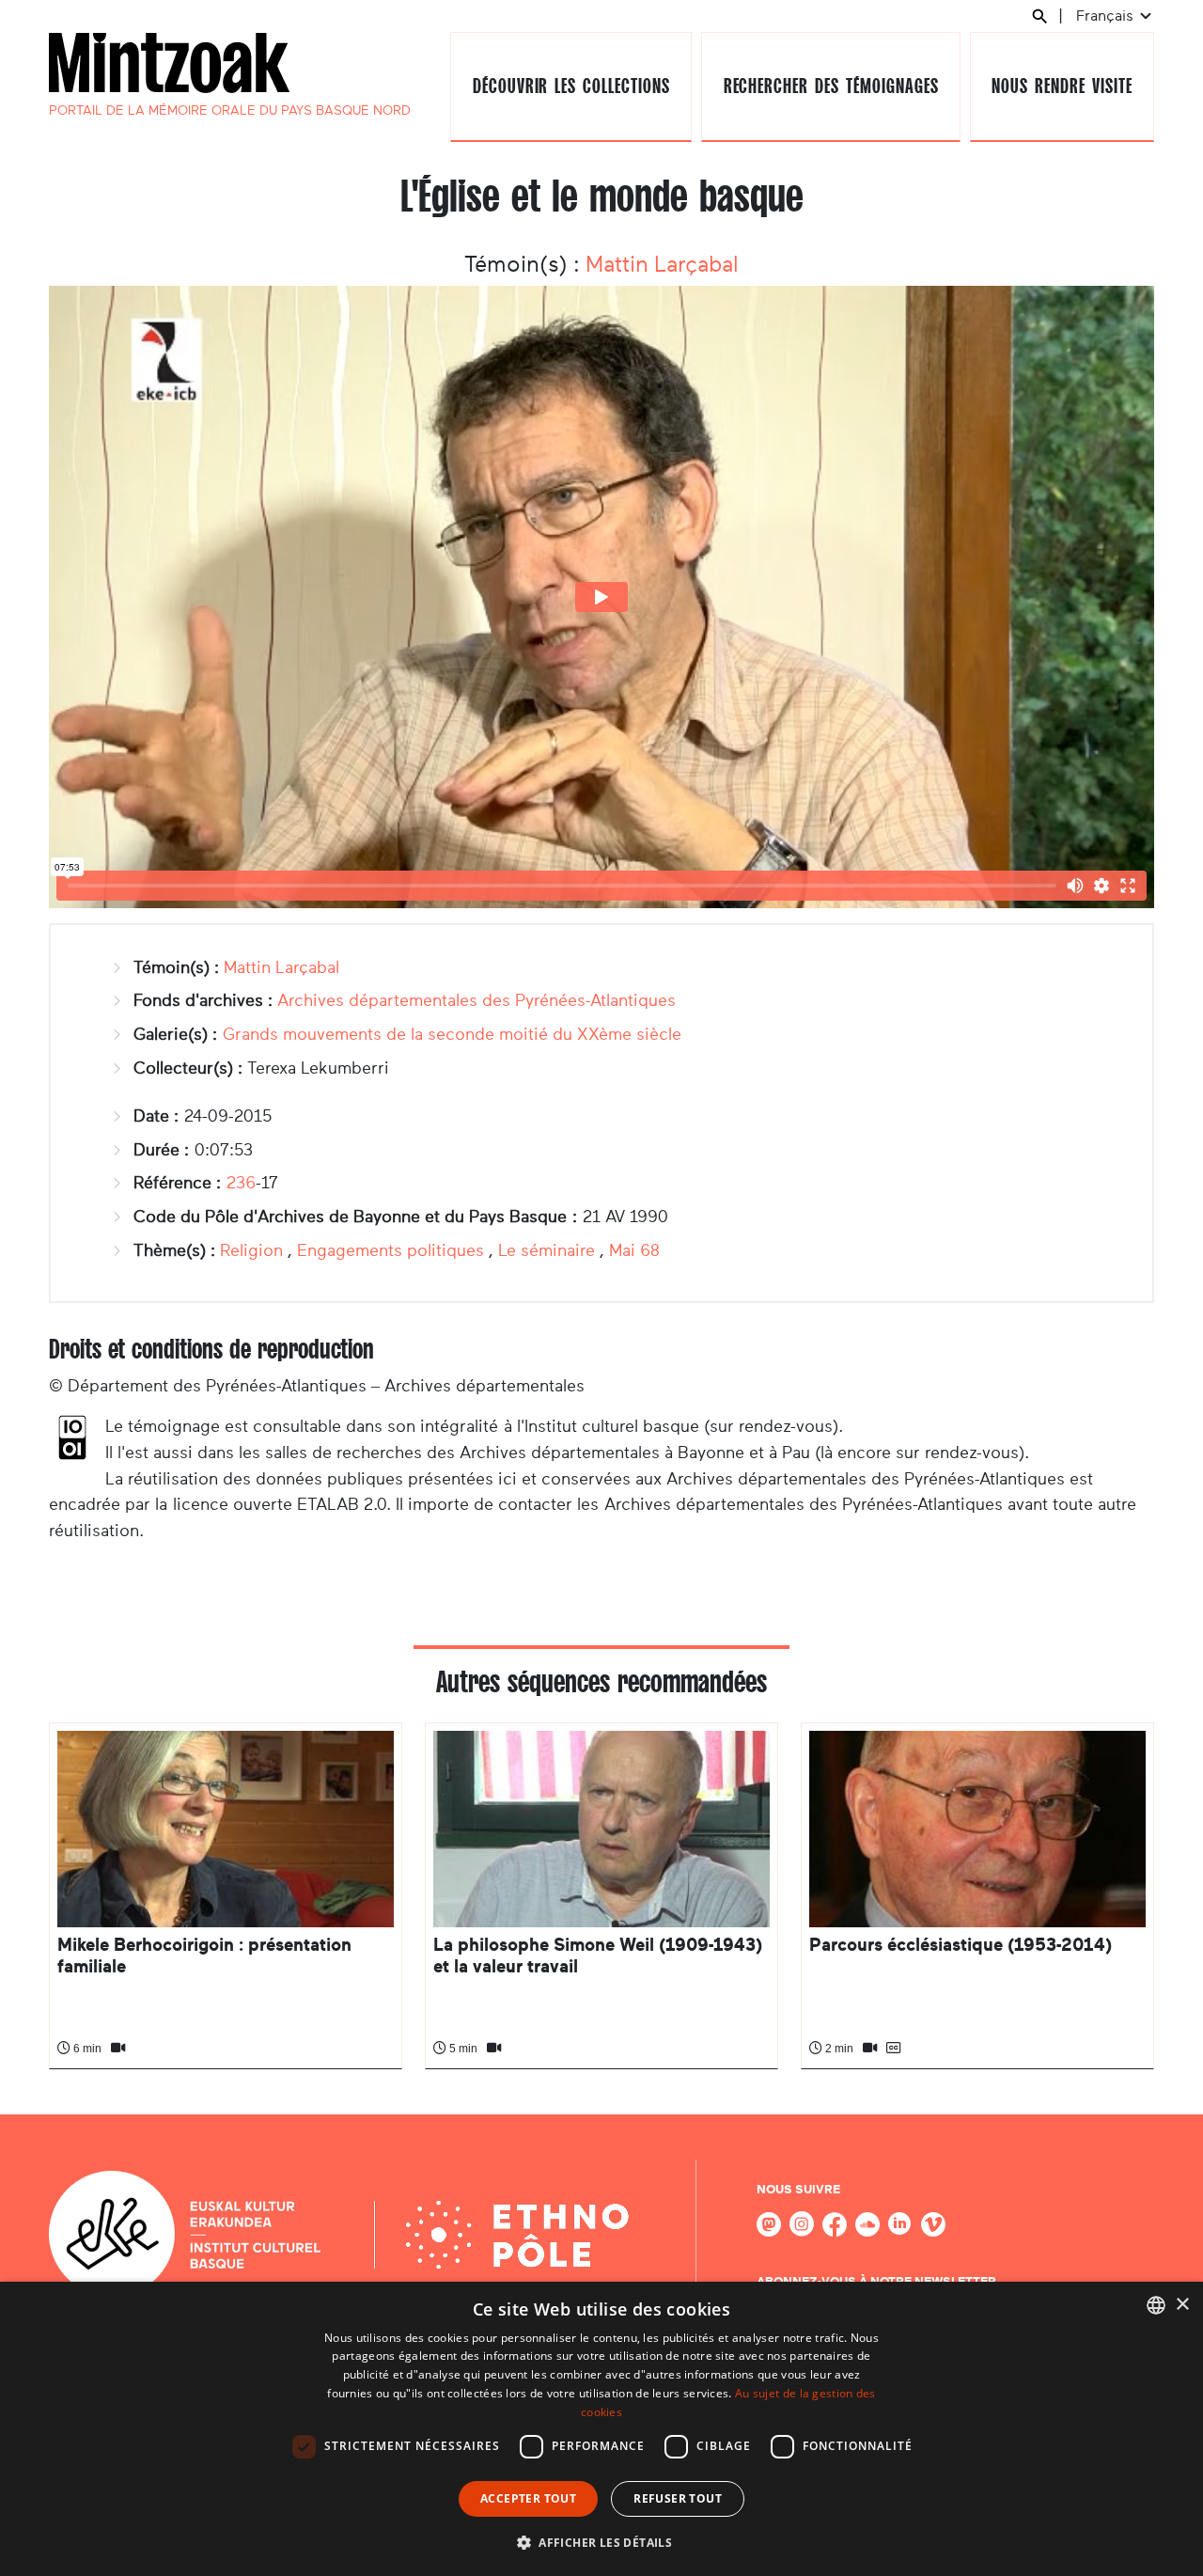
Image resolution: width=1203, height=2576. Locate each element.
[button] (601, 2542)
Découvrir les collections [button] (571, 86)
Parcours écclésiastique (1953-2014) (961, 1945)
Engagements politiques (391, 1250)
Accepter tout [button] (528, 2498)
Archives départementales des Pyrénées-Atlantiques (477, 1000)
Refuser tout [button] (678, 2498)
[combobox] (1156, 2305)
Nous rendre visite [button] (1062, 86)
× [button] (1182, 2305)
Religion (251, 1250)
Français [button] (1107, 16)
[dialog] (601, 2429)
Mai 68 (634, 1250)
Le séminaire (547, 1250)
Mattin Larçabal (662, 264)
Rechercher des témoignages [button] (831, 86)
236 (241, 1183)
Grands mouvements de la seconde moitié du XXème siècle (452, 1034)
